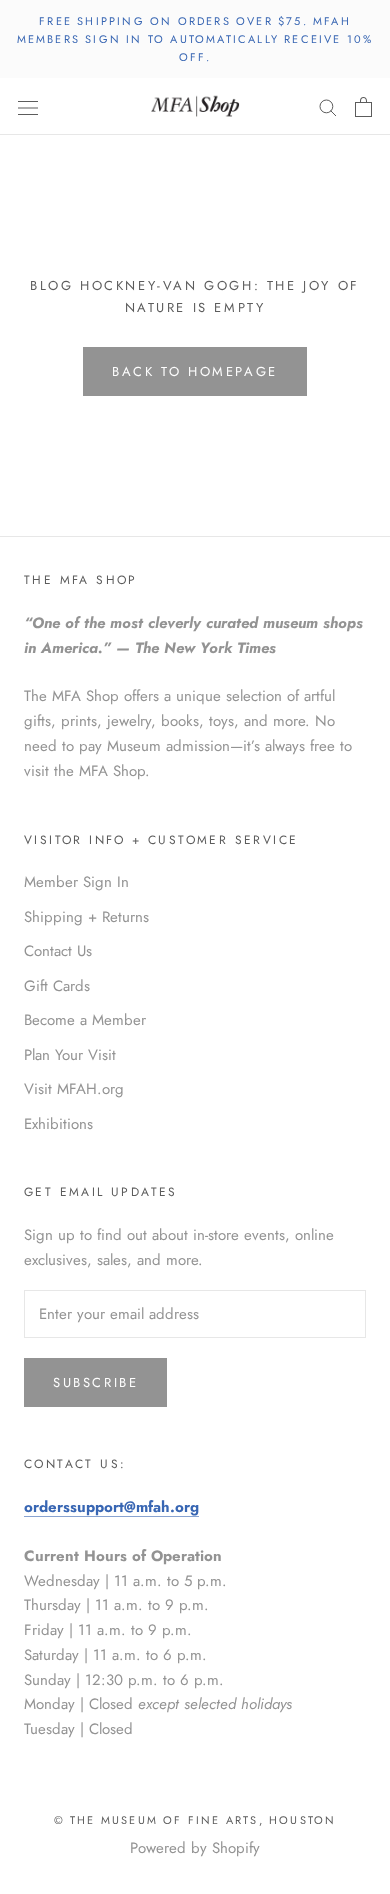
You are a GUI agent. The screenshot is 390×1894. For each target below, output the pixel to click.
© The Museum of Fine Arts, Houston (195, 1820)
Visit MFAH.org (74, 1089)
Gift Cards (57, 986)
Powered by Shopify (195, 1848)
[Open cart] (363, 107)
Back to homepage (195, 371)
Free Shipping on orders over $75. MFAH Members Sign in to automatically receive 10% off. (195, 39)
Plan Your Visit (70, 1055)
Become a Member (85, 1020)
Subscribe (95, 1382)
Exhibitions (58, 1124)
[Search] (328, 106)
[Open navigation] (28, 107)
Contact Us (58, 951)
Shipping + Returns (86, 917)
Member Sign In (76, 882)
